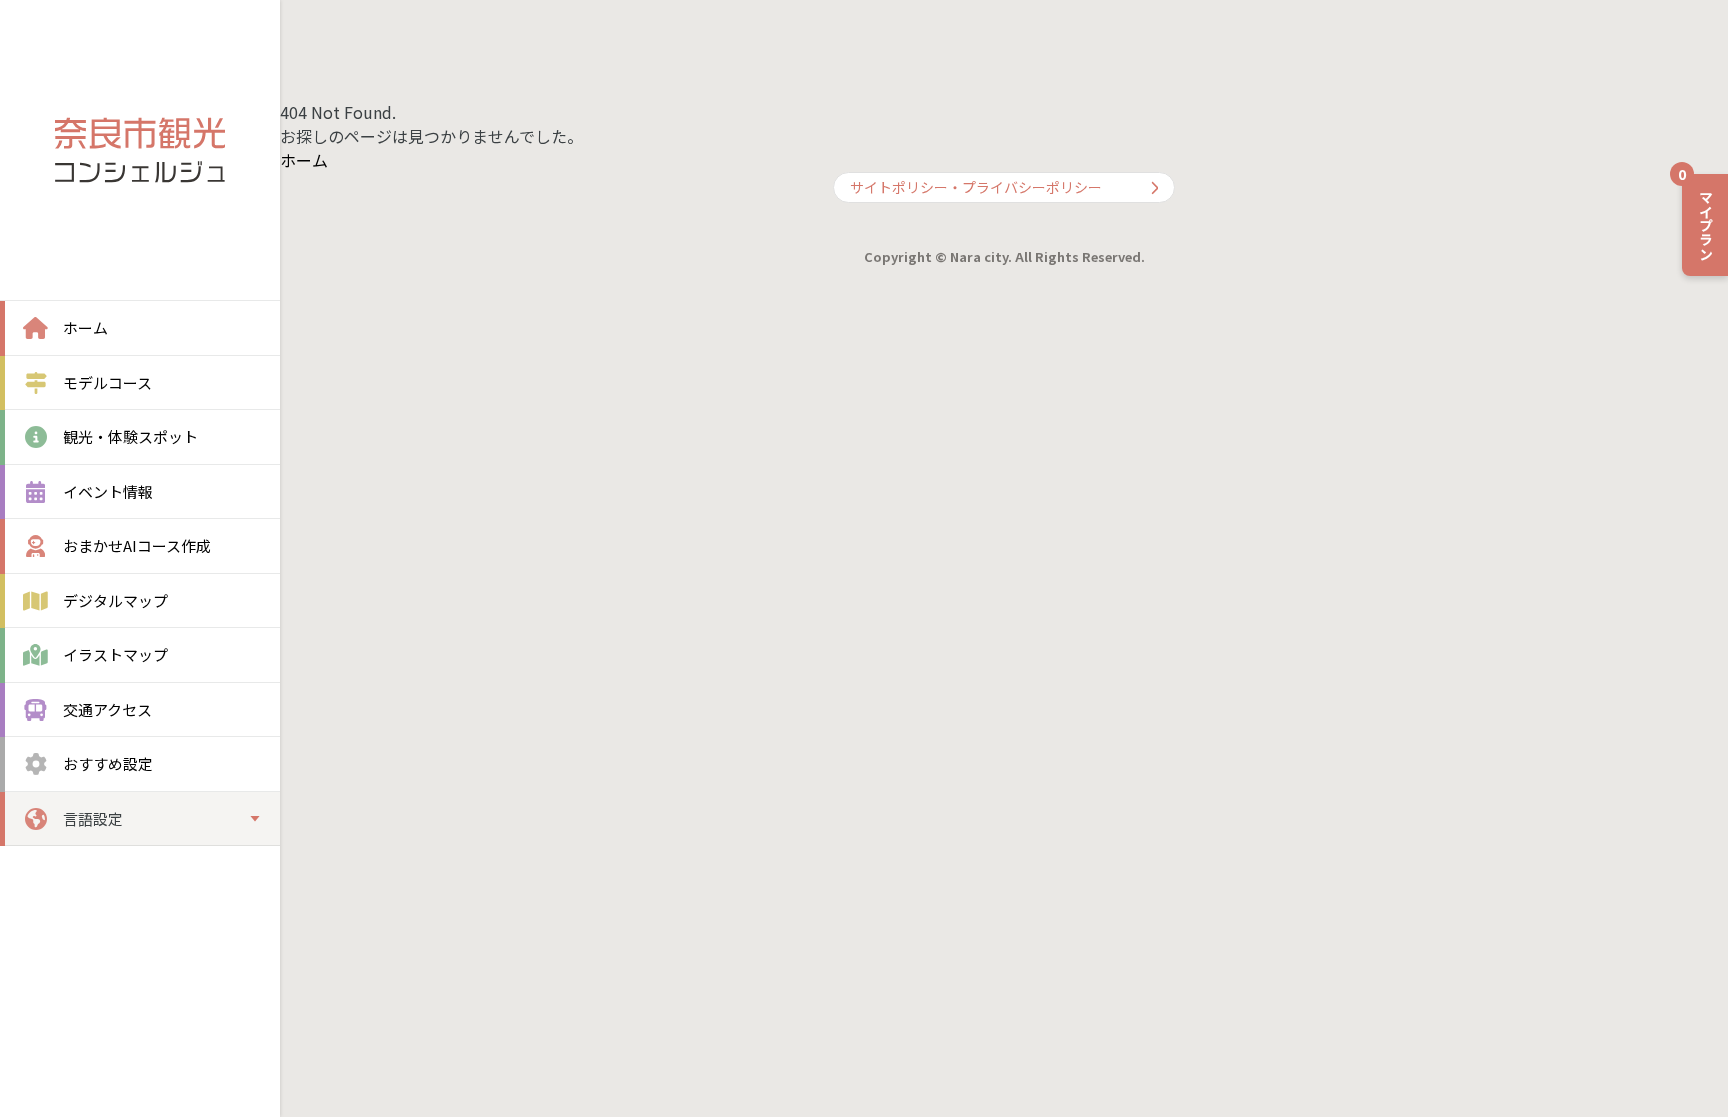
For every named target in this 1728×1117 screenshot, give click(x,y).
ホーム (304, 160)
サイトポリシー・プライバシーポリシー (976, 187)
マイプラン (1699, 217)
